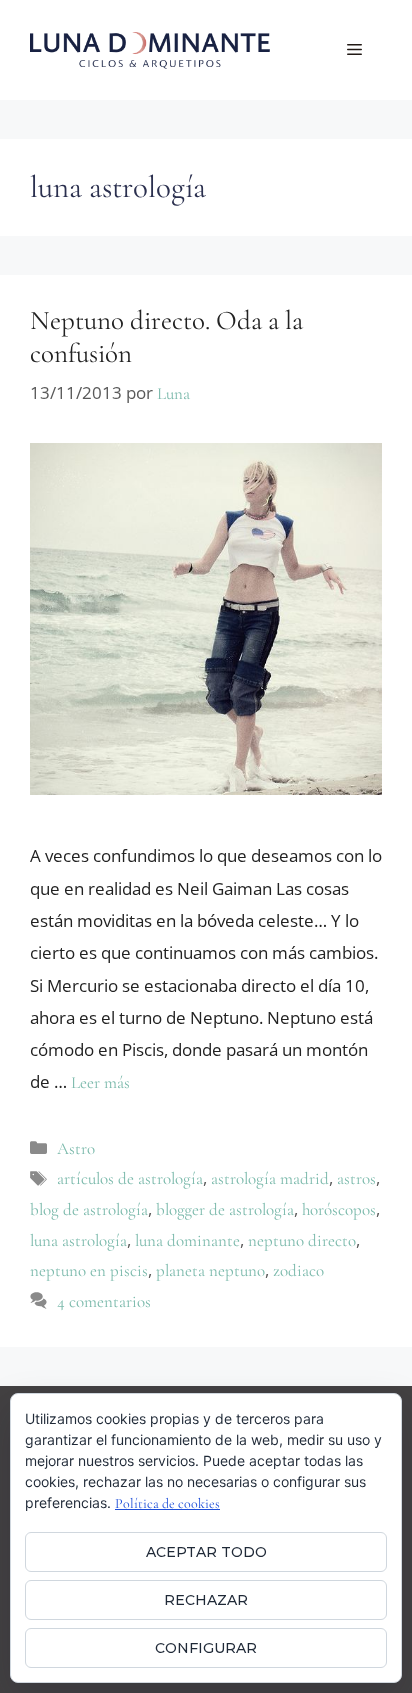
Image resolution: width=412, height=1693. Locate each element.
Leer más (100, 1082)
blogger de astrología (225, 1209)
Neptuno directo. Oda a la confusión (166, 336)
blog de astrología (89, 1209)
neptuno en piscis (89, 1270)
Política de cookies (167, 1503)
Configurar (206, 1648)
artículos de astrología (130, 1178)
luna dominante (187, 1240)
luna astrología (78, 1240)
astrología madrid (270, 1178)
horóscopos (339, 1209)
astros (356, 1178)
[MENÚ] (354, 50)
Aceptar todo (206, 1552)
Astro (76, 1148)
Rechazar (206, 1600)
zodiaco (298, 1270)
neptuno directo (302, 1240)
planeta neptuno (210, 1270)
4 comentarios (104, 1301)
